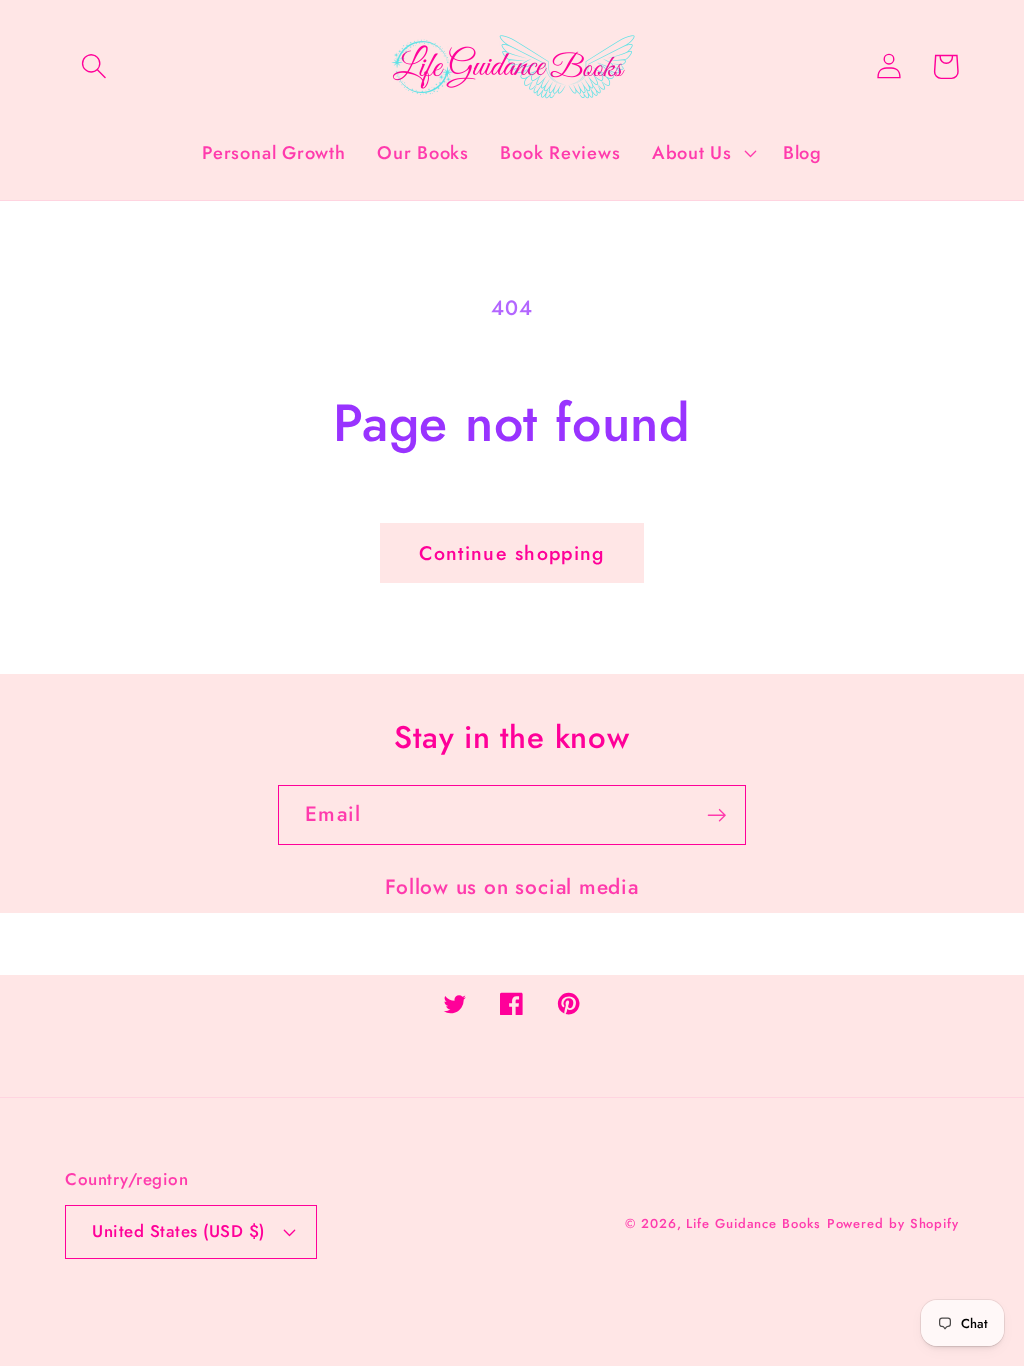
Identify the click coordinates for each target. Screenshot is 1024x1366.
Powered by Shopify (893, 1223)
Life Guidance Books (753, 1223)
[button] (93, 66)
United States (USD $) (178, 1231)
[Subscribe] (716, 815)
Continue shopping (511, 553)
